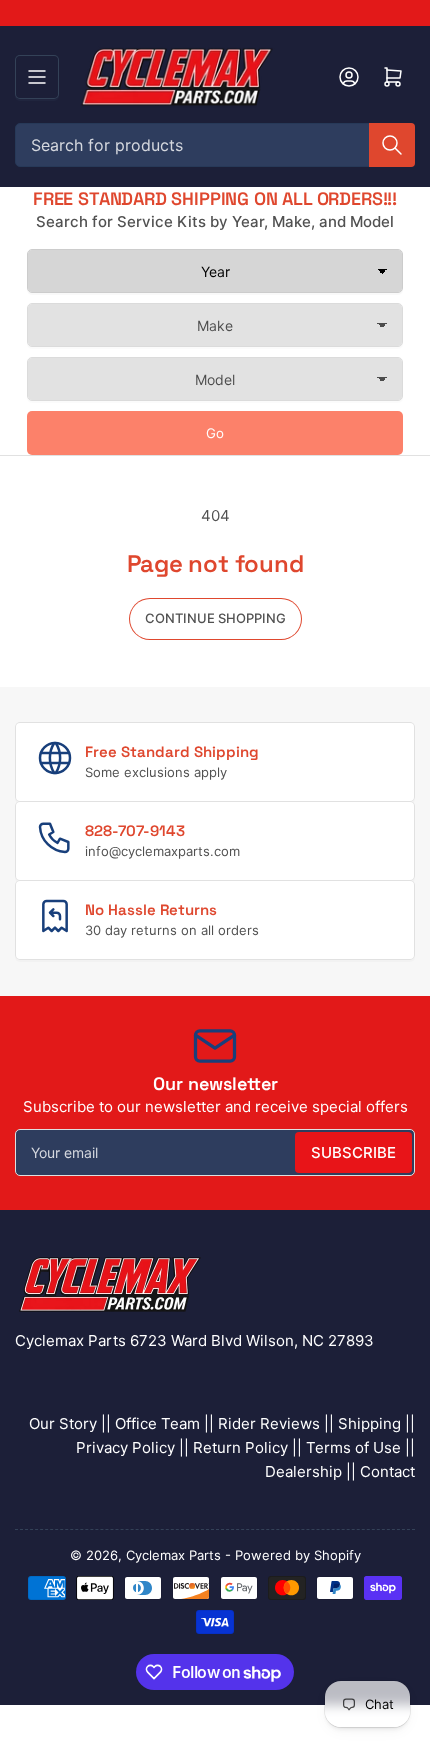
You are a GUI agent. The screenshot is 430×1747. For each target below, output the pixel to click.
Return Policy (240, 1447)
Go (215, 433)
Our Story (63, 1423)
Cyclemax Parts (173, 1555)
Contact (387, 1471)
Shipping (369, 1423)
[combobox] (215, 145)
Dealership (303, 1471)
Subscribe (353, 1152)
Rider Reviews (269, 1423)
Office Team (157, 1423)
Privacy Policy (125, 1447)
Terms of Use (353, 1447)
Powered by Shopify (298, 1555)
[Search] (392, 145)
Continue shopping (215, 618)
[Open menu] (37, 77)
